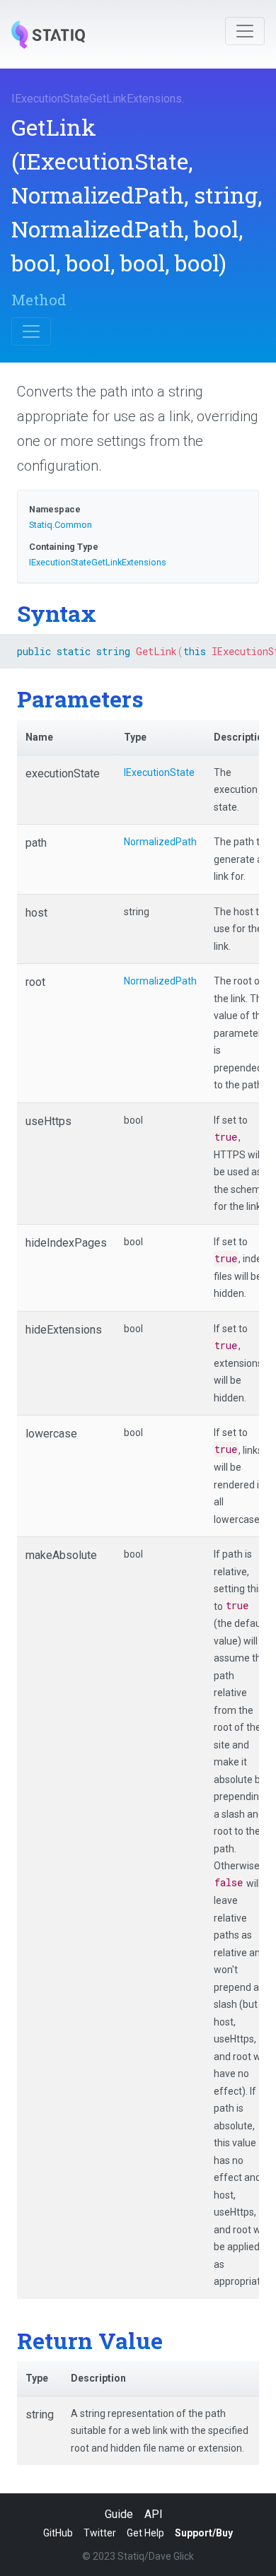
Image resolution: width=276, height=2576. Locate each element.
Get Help (145, 2533)
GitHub (58, 2533)
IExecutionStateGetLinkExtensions (97, 99)
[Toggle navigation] (245, 31)
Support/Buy (204, 2533)
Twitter (100, 2533)
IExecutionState (159, 772)
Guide (119, 2514)
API (154, 2514)
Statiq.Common (61, 525)
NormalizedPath (160, 842)
